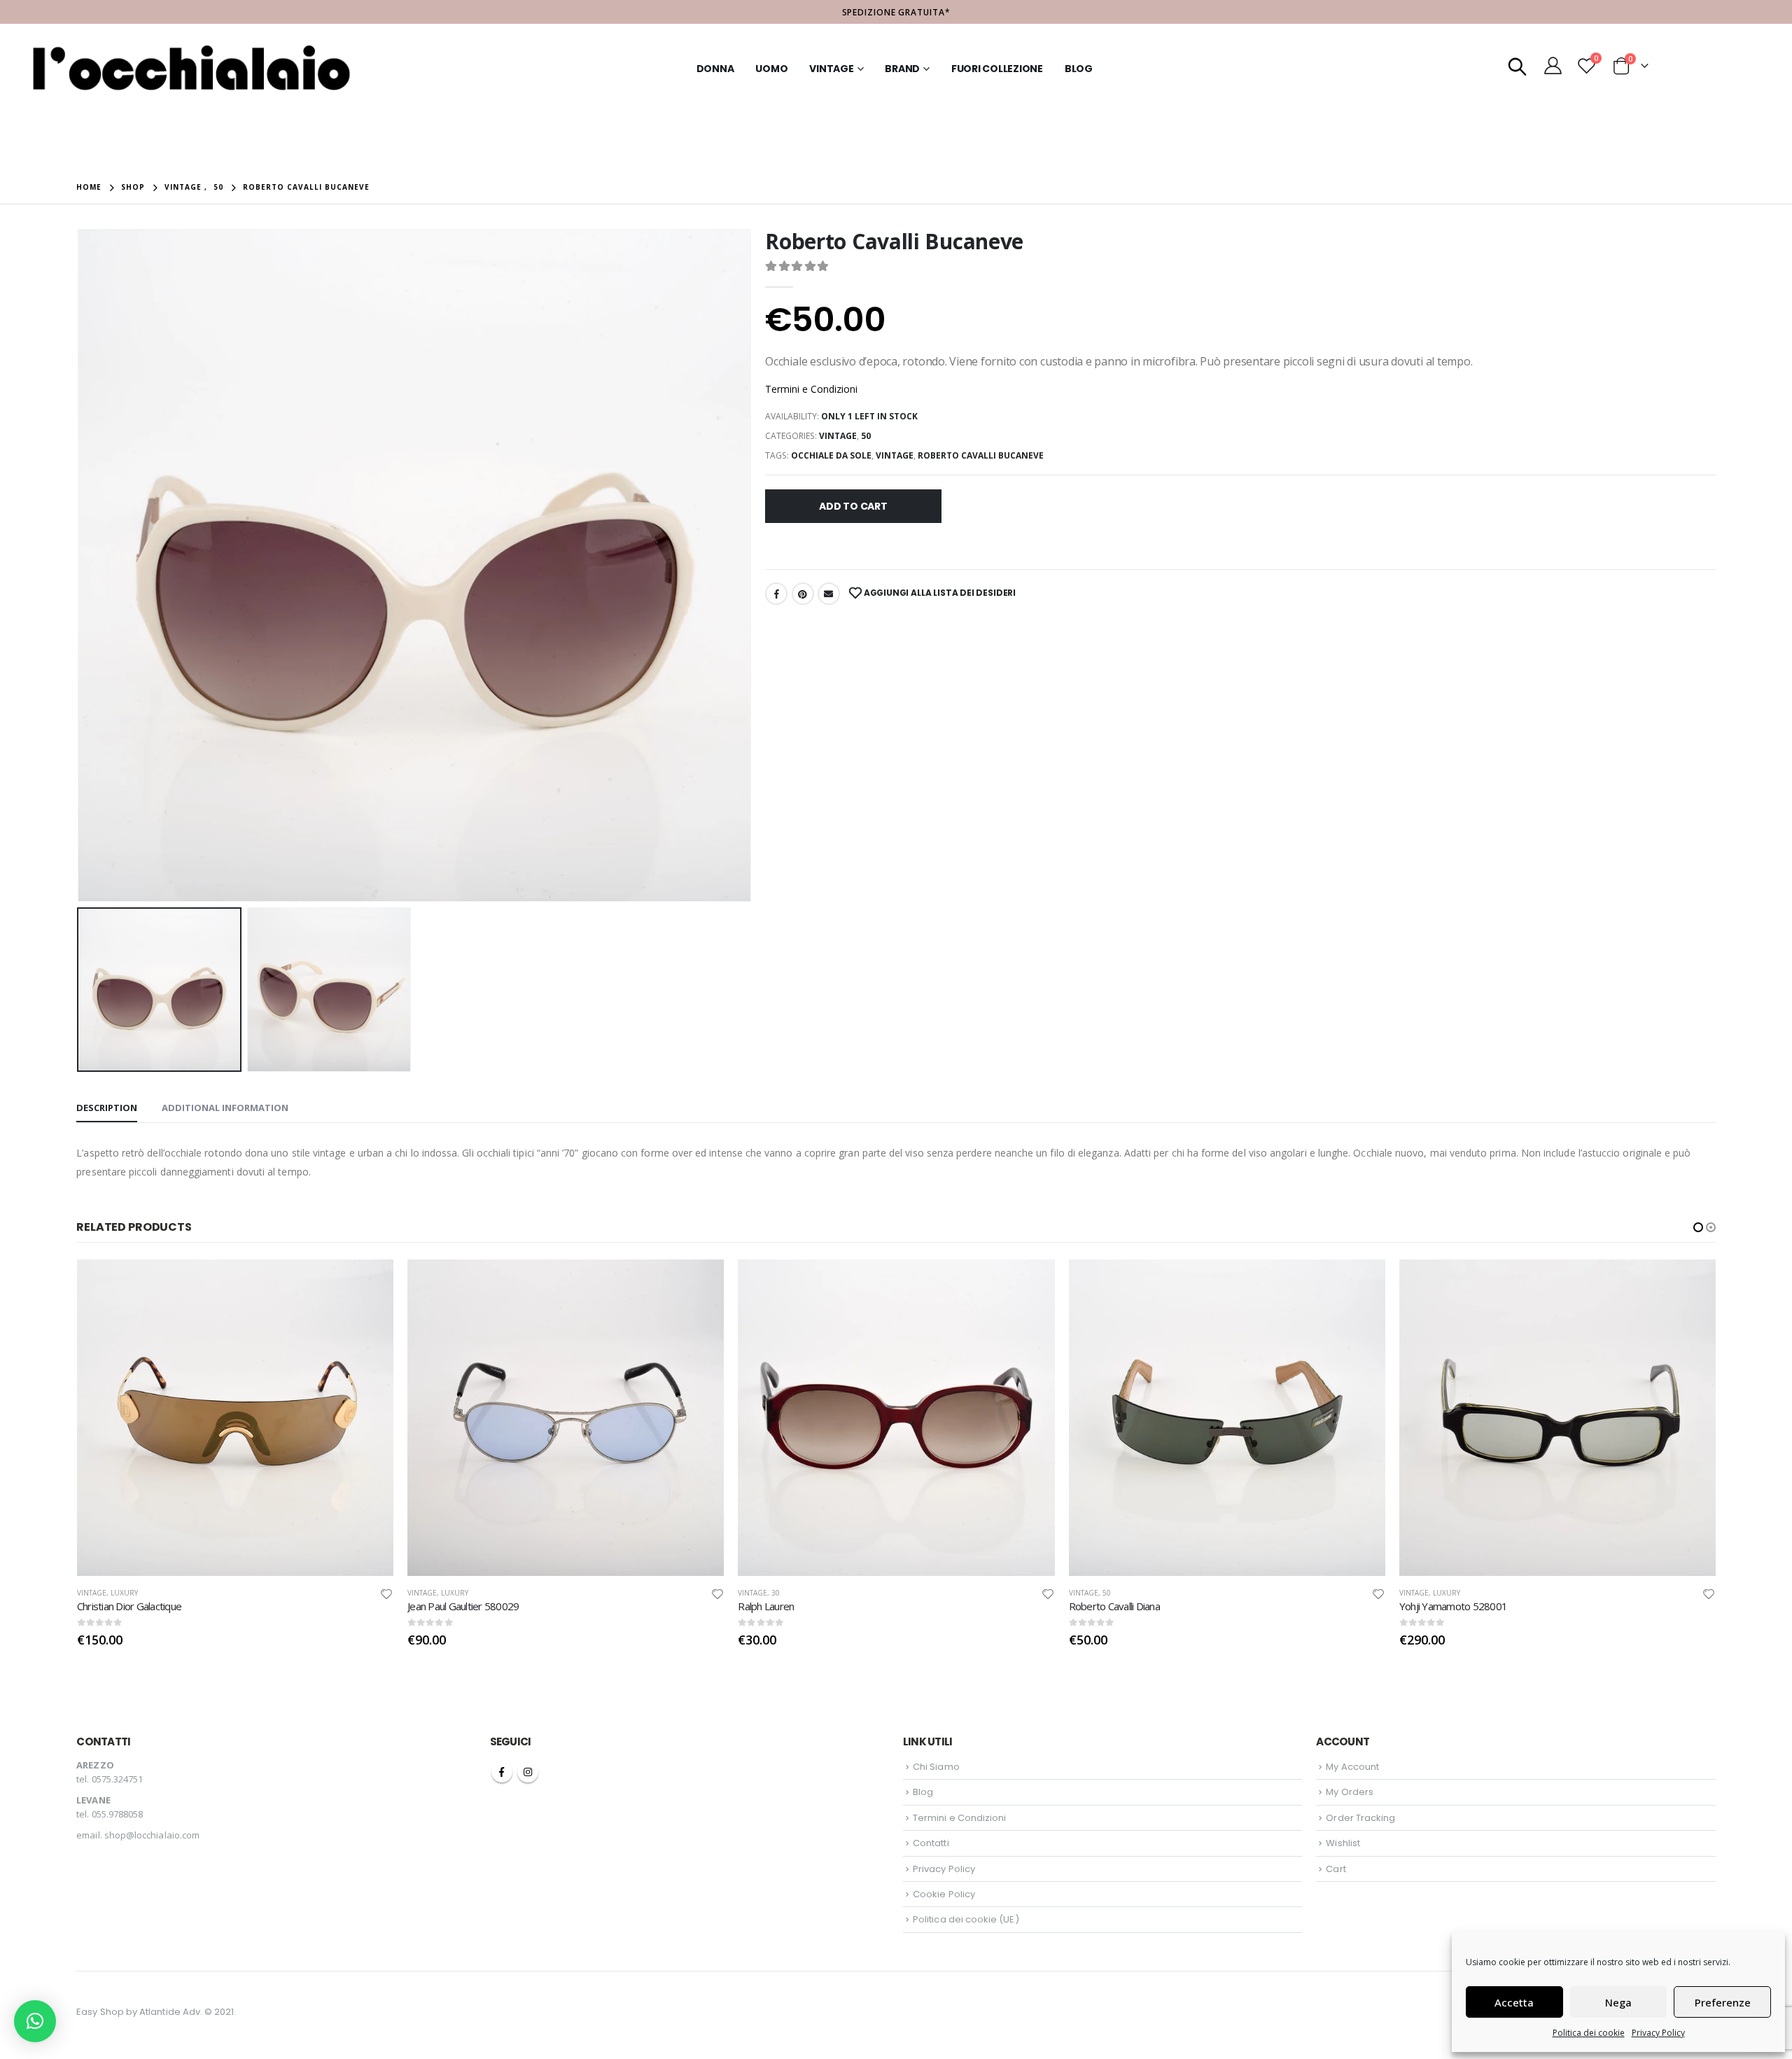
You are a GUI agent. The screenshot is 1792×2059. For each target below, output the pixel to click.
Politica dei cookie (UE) (966, 1919)
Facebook (776, 594)
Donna (715, 69)
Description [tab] (107, 1108)
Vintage (831, 69)
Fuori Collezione (997, 69)
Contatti (931, 1843)
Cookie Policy (944, 1894)
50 (866, 436)
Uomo (771, 69)
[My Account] (1553, 65)
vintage (895, 455)
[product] (235, 1418)
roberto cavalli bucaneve (981, 455)
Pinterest (803, 594)
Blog (1079, 69)
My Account (1352, 1767)
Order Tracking (1360, 1818)
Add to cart (853, 506)
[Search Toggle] (1518, 65)
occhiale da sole (831, 455)
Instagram (528, 1772)
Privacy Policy (1658, 2033)
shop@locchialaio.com (152, 1835)
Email (829, 594)
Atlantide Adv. (171, 2012)
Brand (902, 69)
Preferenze (1723, 2002)
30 (445, 1593)
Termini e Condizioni (811, 389)
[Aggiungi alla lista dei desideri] (387, 1593)
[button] (1698, 1227)
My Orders (1350, 1792)
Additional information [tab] (225, 1108)
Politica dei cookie (1589, 2033)
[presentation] (80, 566)
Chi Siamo (936, 1767)
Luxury (124, 1593)
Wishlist (1343, 1843)
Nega (1618, 2002)
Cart (1336, 1869)
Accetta (1514, 2002)
